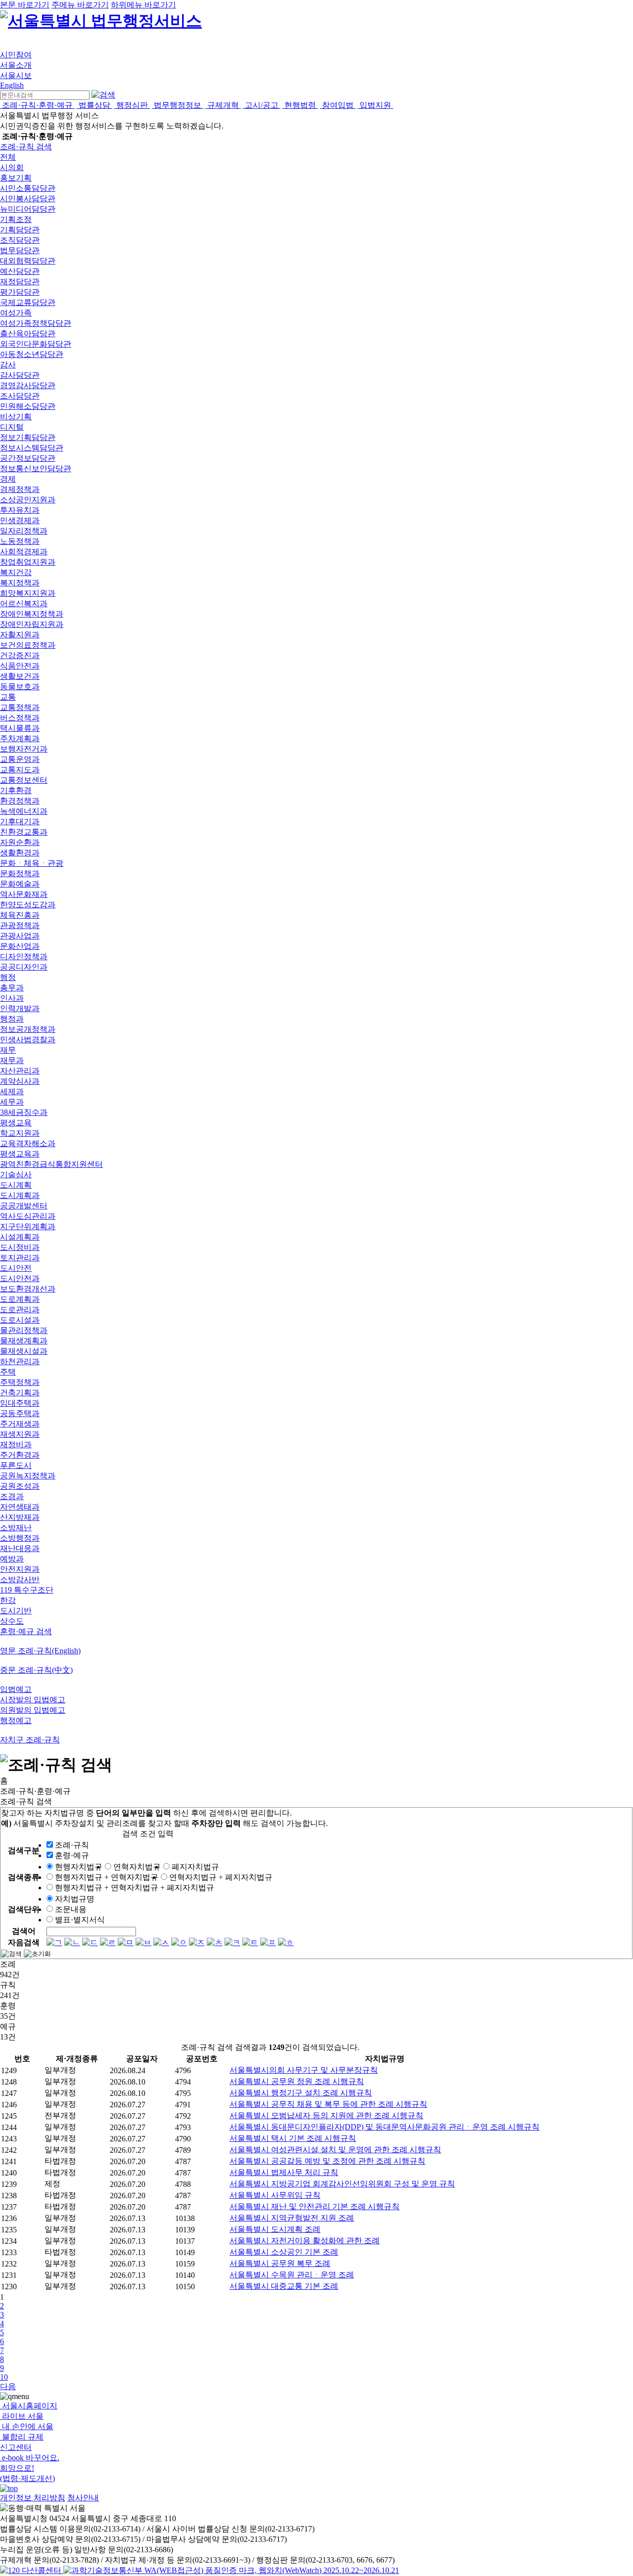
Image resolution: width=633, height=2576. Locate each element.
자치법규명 (75, 1899)
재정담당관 (20, 282)
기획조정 (16, 219)
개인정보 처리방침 (33, 2498)
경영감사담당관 (28, 385)
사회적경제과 (24, 552)
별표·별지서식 (80, 1920)
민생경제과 (20, 520)
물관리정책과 (24, 1330)
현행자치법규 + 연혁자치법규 (107, 1877)
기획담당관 (20, 230)
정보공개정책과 (28, 1029)
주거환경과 (20, 1455)
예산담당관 (20, 271)
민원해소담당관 (28, 406)
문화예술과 (20, 884)
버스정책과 (20, 718)
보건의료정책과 (28, 645)
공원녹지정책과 (28, 1476)
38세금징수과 (24, 1112)
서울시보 (16, 75)
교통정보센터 (24, 780)
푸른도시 (16, 1465)
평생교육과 (20, 1154)
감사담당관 (20, 375)
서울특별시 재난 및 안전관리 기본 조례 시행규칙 (315, 2206)
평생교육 (16, 1123)
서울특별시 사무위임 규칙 (275, 2195)
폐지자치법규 (195, 1867)
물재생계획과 (24, 1341)
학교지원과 (20, 1133)
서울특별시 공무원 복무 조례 (280, 2263)
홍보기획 (16, 178)
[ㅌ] (250, 1942)
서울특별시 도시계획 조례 (275, 2229)
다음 (8, 2386)
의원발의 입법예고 (33, 1710)
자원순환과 (20, 842)
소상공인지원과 (28, 500)
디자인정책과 (24, 956)
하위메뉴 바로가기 (143, 5)
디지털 (12, 427)
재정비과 (16, 1444)
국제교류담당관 (28, 302)
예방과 (12, 1559)
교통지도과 (20, 770)
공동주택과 (20, 1413)
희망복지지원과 (28, 593)
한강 (8, 1600)
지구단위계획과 (28, 1226)
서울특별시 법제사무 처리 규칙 (284, 2172)
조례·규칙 (72, 1845)
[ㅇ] (179, 1942)
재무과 (12, 1060)
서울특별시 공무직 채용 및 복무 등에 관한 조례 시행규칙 (328, 2104)
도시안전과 (20, 1278)
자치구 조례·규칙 (30, 1740)
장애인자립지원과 (32, 624)
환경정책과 (20, 801)
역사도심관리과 (28, 1216)
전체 (8, 157)
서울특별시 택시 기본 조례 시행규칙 (293, 2138)
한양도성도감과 (28, 905)
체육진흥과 (20, 915)
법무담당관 (20, 250)
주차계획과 (20, 738)
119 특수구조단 (27, 1590)
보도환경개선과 (28, 1289)
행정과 (12, 1019)
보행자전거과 (24, 749)
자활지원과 (20, 635)
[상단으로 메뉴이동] (9, 2488)
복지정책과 (20, 583)
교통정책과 (20, 707)
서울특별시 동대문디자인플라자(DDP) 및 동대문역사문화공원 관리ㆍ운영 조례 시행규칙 (384, 2127)
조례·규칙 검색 (26, 147)
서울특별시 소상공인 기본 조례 (284, 2252)
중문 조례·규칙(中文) (36, 1670)
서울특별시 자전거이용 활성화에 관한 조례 (305, 2241)
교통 (8, 697)
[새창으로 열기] (32, 2570)
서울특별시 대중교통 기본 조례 (284, 2286)
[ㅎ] (286, 1942)
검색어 (24, 1931)
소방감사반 (20, 1579)
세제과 (12, 1091)
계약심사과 (20, 1081)
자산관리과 (20, 1071)
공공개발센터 (24, 1206)
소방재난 (16, 1528)
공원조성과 (20, 1486)
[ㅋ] (232, 1942)
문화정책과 (20, 873)
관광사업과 (20, 936)
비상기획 (16, 417)
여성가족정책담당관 (36, 323)
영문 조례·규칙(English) (40, 1651)
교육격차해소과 (28, 1143)
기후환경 (16, 790)
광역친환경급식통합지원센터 (51, 1164)
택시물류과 (20, 728)
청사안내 (83, 2498)
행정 (8, 977)
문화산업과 (20, 946)
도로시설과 (20, 1320)
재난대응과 (20, 1548)
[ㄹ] (108, 1942)
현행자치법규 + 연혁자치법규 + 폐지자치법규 (135, 1888)
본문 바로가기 (25, 5)
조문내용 (71, 1909)
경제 (8, 479)
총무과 (12, 988)
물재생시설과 (24, 1351)
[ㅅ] (161, 1942)
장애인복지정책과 (32, 614)
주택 (8, 1372)
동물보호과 (20, 687)
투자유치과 (20, 510)
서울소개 (16, 65)
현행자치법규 (79, 1867)
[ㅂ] (143, 1942)
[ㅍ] (268, 1942)
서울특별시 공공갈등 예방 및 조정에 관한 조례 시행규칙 (327, 2161)
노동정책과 (20, 541)
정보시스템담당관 (32, 448)
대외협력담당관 (28, 261)
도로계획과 (20, 1299)
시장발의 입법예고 (33, 1700)
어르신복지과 (24, 603)
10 (4, 2377)
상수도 (12, 1621)
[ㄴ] (72, 1942)
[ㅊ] (215, 1942)
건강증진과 (20, 655)
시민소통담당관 (28, 188)
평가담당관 (20, 292)
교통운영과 (20, 759)
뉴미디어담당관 (28, 209)
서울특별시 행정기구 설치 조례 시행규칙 (301, 2093)
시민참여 (16, 55)
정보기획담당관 (28, 437)
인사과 (12, 998)
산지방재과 (20, 1517)
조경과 (12, 1496)
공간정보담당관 (28, 458)
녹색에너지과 (24, 811)
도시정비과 (20, 1247)
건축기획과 (20, 1393)
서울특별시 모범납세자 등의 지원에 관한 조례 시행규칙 (326, 2115)
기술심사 (16, 1175)
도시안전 (16, 1268)
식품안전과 (20, 666)
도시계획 (16, 1185)
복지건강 (16, 572)
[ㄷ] (90, 1942)
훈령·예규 (72, 1855)
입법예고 (16, 1689)
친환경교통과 (24, 832)
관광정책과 (20, 925)
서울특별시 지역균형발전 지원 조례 (292, 2218)
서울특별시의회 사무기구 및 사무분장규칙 (304, 2070)
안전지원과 (20, 1569)
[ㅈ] (197, 1942)
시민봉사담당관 (28, 199)
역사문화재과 (24, 894)
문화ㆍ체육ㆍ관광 (32, 863)
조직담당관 (20, 240)
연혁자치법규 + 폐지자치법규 (221, 1877)
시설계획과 (20, 1237)
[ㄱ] (54, 1942)
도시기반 (16, 1611)
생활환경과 (20, 853)
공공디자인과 (24, 967)
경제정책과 (20, 489)
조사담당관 (20, 396)
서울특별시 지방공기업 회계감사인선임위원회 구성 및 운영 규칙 (342, 2184)
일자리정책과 (24, 531)
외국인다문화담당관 (36, 344)
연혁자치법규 (137, 1867)
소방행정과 (20, 1538)
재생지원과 (20, 1434)
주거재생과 (20, 1424)
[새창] (231, 2570)
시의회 (12, 167)
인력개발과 (20, 1008)
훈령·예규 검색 (26, 1631)
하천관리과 (20, 1361)
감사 (8, 365)
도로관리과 (20, 1310)
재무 (8, 1050)
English (12, 85)
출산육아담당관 (28, 333)
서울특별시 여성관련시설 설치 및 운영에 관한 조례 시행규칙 (335, 2150)
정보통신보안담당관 (36, 468)
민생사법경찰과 (28, 1040)
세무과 (12, 1102)
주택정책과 (20, 1382)
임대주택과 (20, 1403)
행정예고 (16, 1720)
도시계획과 (20, 1195)
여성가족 (16, 313)
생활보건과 (20, 676)
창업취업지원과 (28, 562)
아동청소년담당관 (32, 354)
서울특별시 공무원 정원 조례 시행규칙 (297, 2081)
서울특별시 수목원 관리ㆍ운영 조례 (292, 2275)
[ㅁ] (126, 1942)
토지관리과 (20, 1258)
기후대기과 (20, 822)
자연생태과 (20, 1507)
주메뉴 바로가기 (80, 5)
